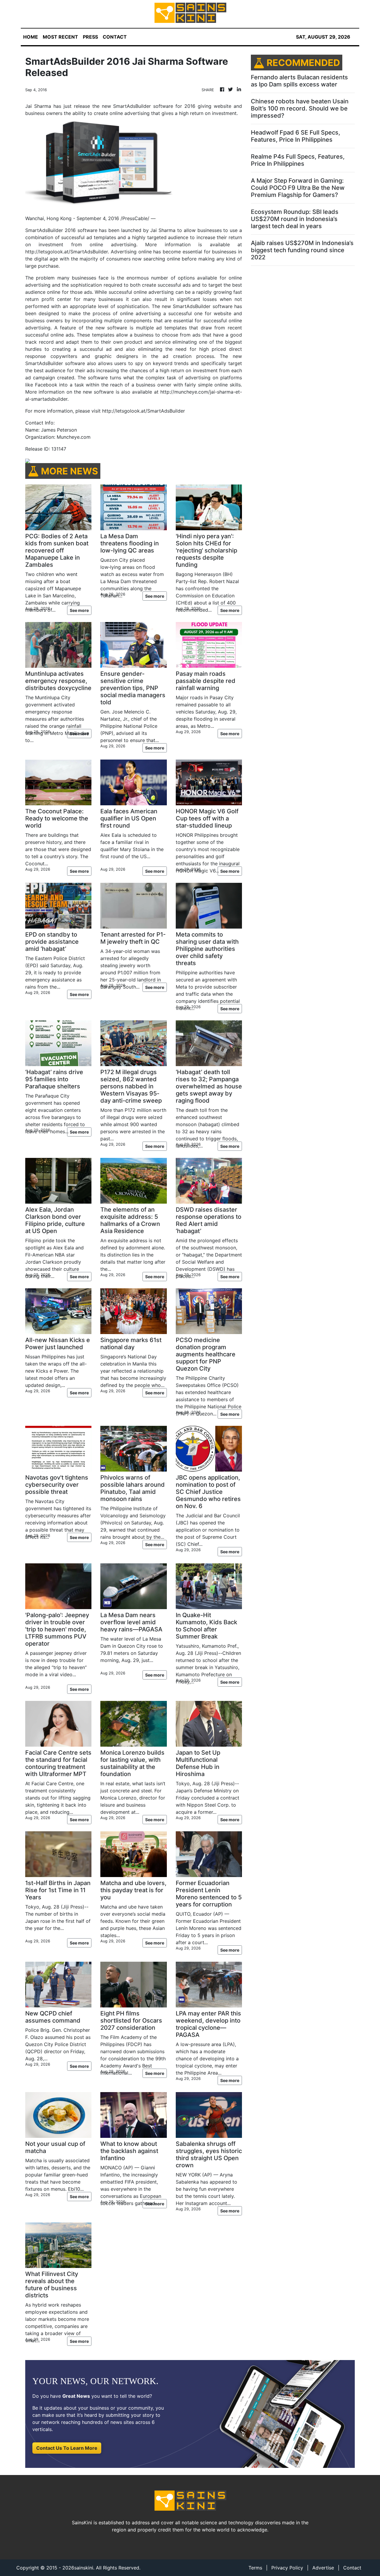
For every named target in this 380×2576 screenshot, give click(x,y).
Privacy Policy (287, 2568)
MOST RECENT (60, 37)
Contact (352, 2568)
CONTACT (115, 37)
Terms (255, 2568)
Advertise (323, 2568)
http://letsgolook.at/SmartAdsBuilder (144, 411)
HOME (31, 37)
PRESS (90, 37)
